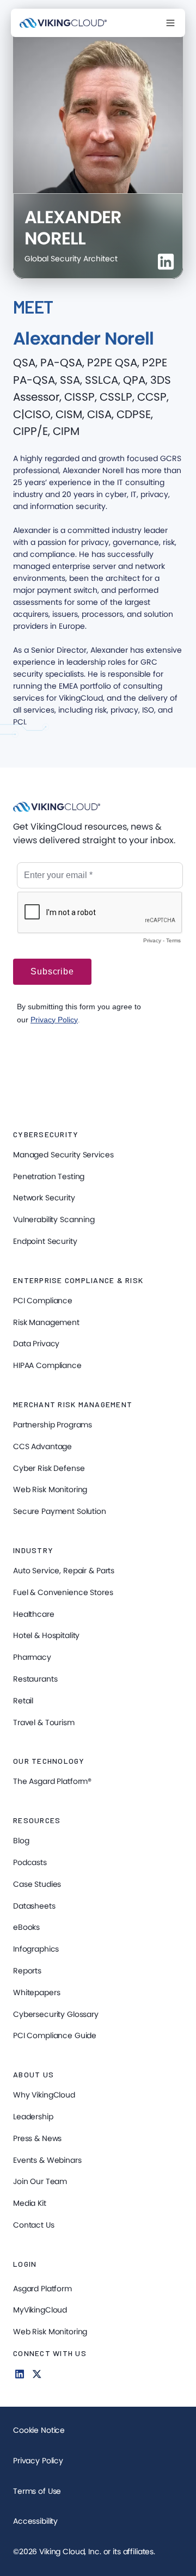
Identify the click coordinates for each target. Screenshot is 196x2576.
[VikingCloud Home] (63, 23)
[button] (170, 23)
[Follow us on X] (37, 2374)
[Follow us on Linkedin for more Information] (20, 2374)
